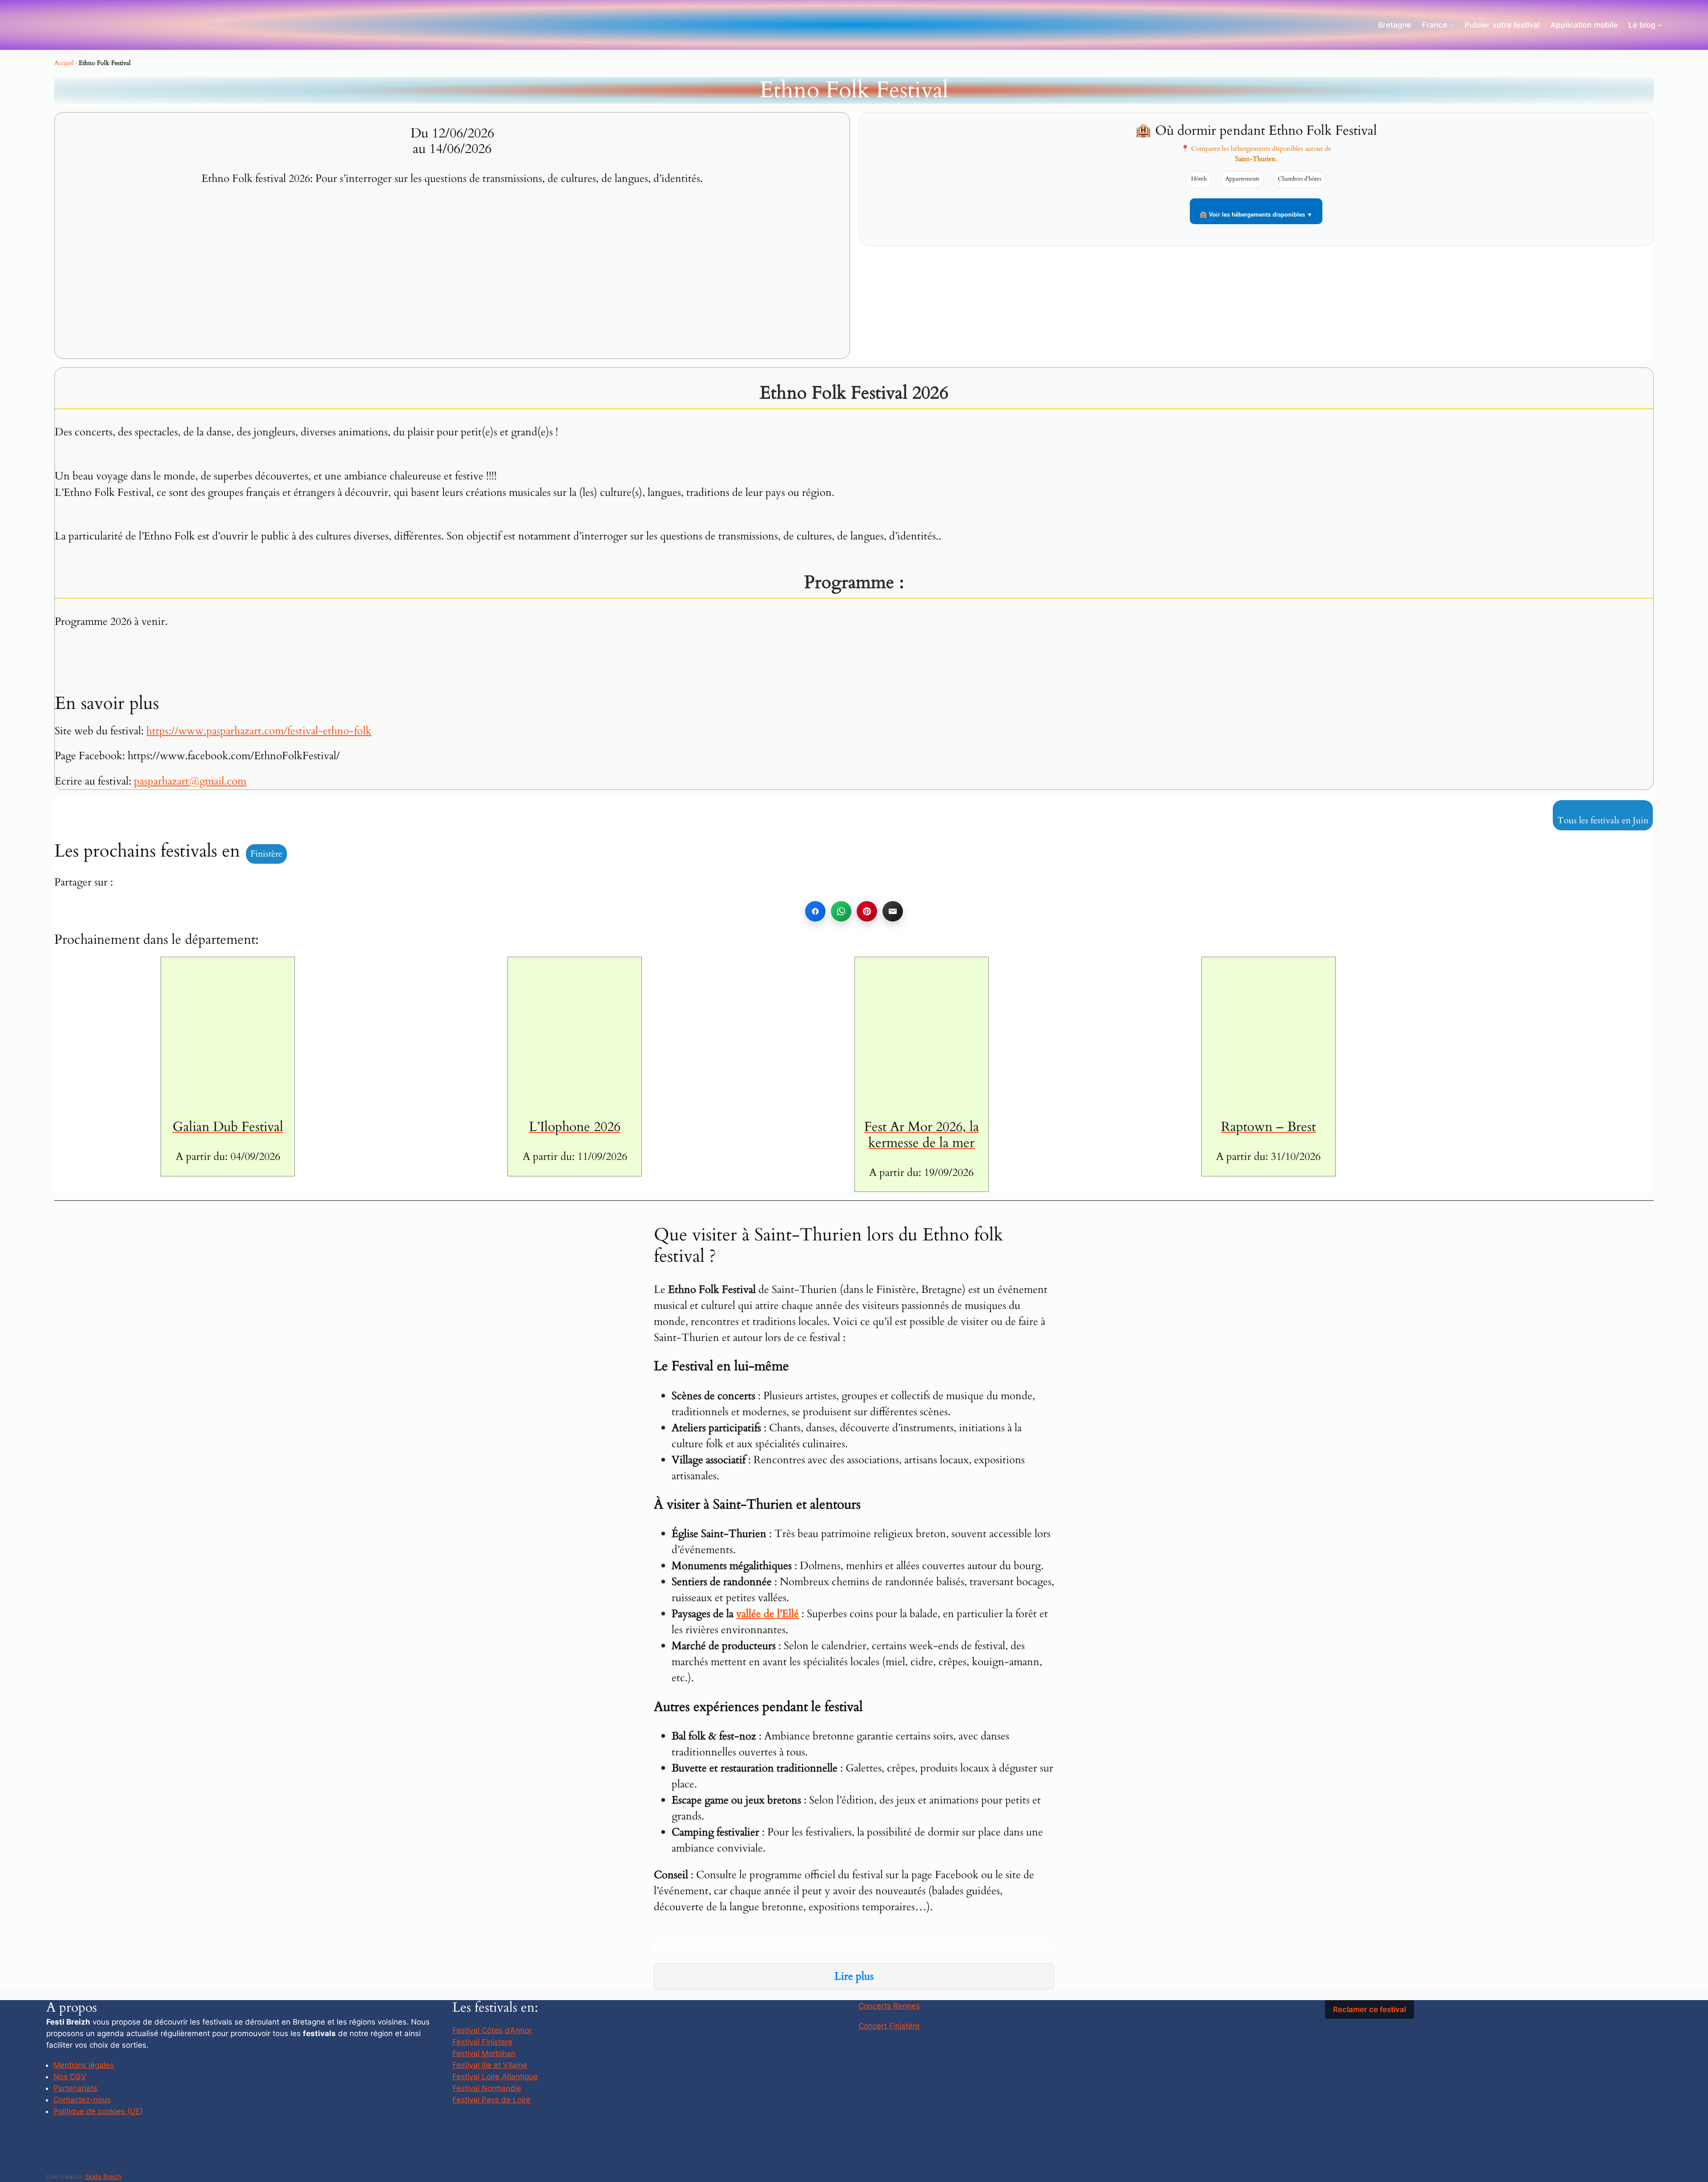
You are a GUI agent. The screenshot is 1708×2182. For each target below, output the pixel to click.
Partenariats (75, 2088)
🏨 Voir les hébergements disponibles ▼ (1256, 215)
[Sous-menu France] (1452, 25)
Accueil (64, 63)
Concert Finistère (889, 2026)
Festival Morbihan (484, 2053)
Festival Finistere (482, 2042)
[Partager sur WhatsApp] (841, 911)
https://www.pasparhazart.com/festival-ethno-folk (259, 731)
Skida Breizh (103, 2176)
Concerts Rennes (889, 2006)
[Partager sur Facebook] (815, 911)
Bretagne (1395, 25)
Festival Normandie (487, 2088)
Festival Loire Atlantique (495, 2077)
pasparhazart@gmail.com (190, 781)
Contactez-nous (82, 2100)
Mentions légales (84, 2065)
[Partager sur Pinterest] (867, 911)
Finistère (266, 854)
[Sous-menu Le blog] (1660, 25)
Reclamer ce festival (1370, 2009)
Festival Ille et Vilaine (490, 2065)
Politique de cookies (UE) (98, 2111)
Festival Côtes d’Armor (492, 2030)
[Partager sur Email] (893, 911)
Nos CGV (70, 2077)
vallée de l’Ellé (767, 1614)
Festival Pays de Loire (491, 2100)
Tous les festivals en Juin (1603, 820)
